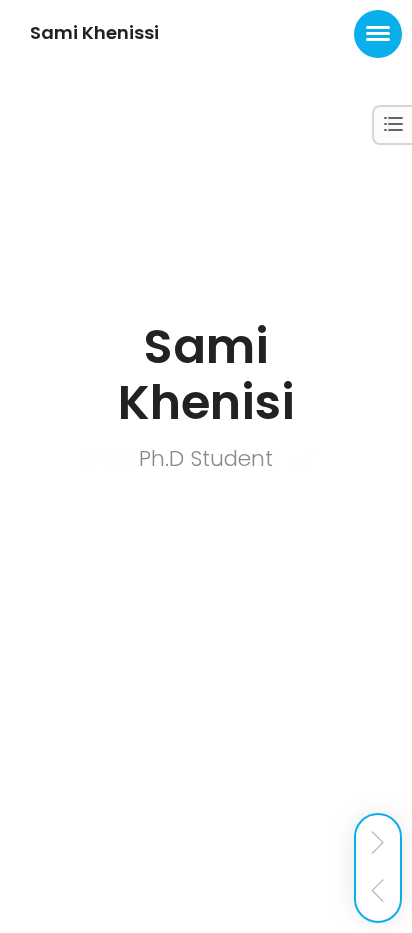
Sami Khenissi (94, 32)
